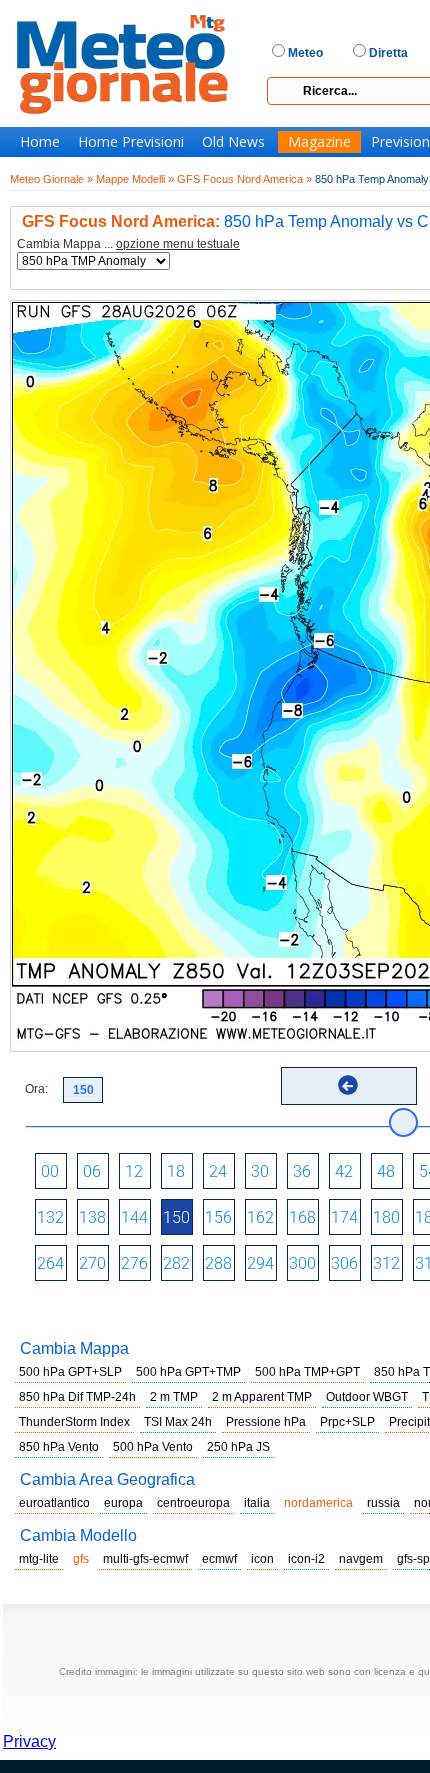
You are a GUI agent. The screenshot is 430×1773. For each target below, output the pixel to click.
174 (344, 1217)
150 (176, 1217)
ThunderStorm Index (74, 1422)
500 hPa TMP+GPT (307, 1372)
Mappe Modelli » (135, 179)
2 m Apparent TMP (262, 1397)
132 (50, 1217)
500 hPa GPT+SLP (70, 1372)
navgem (361, 1559)
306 (344, 1263)
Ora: (36, 1089)
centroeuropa (193, 1503)
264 (50, 1263)
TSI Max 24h (178, 1422)
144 (134, 1217)
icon (262, 1559)
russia (383, 1503)
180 (386, 1217)
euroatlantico (54, 1503)
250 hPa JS (238, 1447)
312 (386, 1263)
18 (176, 1171)
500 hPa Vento (153, 1447)
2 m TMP (174, 1397)
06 (92, 1171)
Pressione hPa (266, 1422)
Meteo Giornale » (51, 179)
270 (92, 1263)
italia (257, 1503)
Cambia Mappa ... (128, 244)
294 (260, 1263)
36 (302, 1171)
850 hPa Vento (59, 1447)
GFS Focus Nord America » (244, 179)
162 (260, 1217)
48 (386, 1171)
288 (218, 1263)
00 (50, 1171)
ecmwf (219, 1559)
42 (344, 1171)
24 (218, 1171)
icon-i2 (306, 1559)
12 (134, 1171)
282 (176, 1263)
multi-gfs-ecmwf (145, 1559)
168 (302, 1217)
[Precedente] (348, 1085)
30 (260, 1171)
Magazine (319, 142)
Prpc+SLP (347, 1422)
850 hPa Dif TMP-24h (77, 1397)
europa (123, 1503)
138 (92, 1217)
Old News (233, 142)
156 (218, 1217)
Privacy (29, 1741)
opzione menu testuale (178, 244)
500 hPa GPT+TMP (188, 1372)
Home (40, 142)
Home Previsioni (131, 142)
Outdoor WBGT (367, 1397)
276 (134, 1263)
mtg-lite (39, 1559)
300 (302, 1263)
